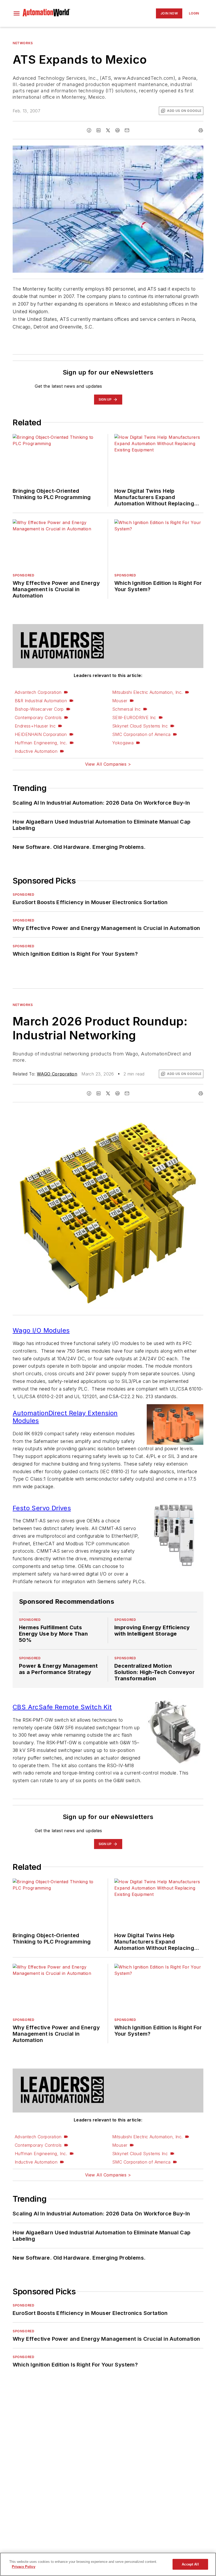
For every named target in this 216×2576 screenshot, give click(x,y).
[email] (127, 130)
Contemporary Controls (38, 718)
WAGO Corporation (57, 1074)
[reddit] (117, 130)
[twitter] (108, 130)
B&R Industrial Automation (41, 701)
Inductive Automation (36, 751)
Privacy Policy (24, 2567)
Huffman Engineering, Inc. (41, 743)
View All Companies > (108, 764)
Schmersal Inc (126, 709)
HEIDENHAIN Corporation (41, 734)
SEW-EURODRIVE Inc (134, 718)
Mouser (120, 701)
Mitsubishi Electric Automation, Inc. (147, 692)
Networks (23, 43)
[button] (17, 13)
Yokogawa (123, 743)
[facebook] (89, 130)
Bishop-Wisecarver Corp (39, 709)
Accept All (190, 2564)
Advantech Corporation (38, 692)
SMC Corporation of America (141, 734)
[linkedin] (99, 130)
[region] (108, 2564)
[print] (201, 130)
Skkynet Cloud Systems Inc (140, 726)
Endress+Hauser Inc (35, 726)
